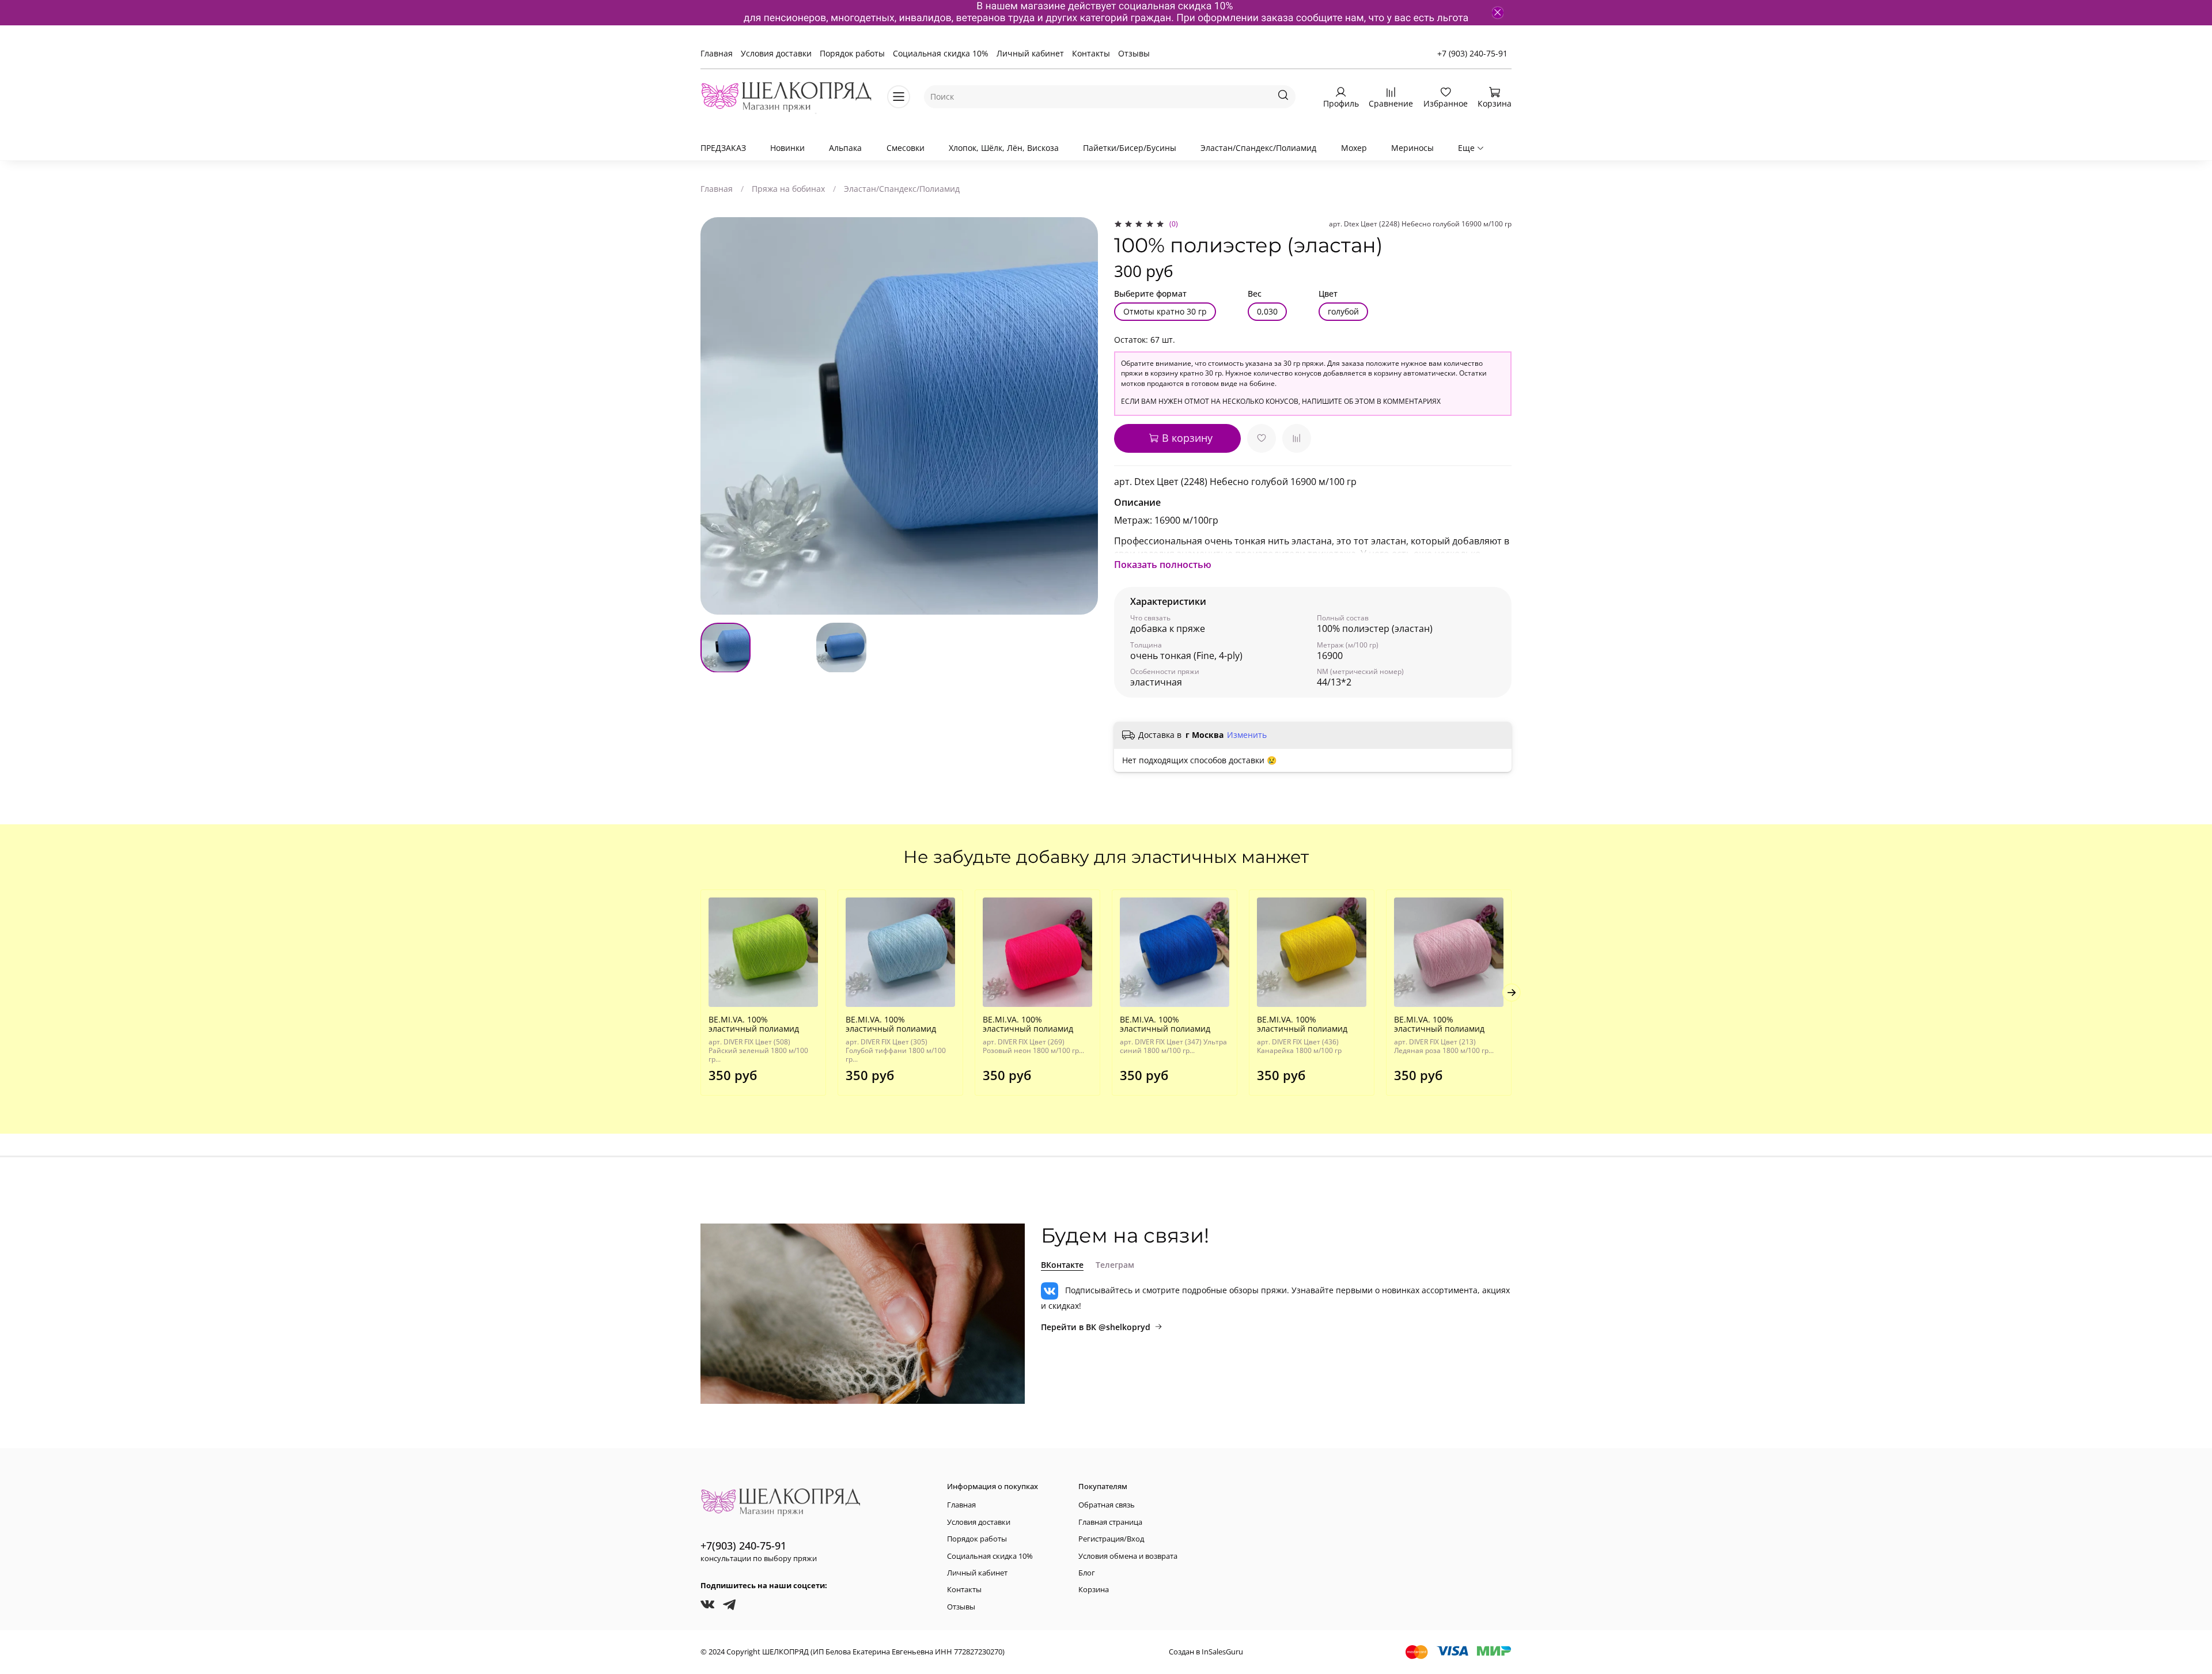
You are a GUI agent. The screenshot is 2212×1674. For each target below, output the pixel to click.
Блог (1087, 1573)
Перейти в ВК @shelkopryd (1096, 1327)
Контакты (1091, 53)
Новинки (787, 148)
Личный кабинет (1030, 53)
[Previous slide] (717, 416)
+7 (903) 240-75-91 (1472, 53)
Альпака (845, 148)
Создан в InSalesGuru (1206, 1652)
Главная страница (1110, 1522)
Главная (717, 53)
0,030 (1267, 311)
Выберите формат (1150, 294)
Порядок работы (852, 53)
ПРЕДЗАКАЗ (723, 148)
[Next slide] (1082, 416)
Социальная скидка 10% (941, 53)
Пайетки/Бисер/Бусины (1130, 148)
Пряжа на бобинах (788, 189)
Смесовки (906, 148)
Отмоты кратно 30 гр (1165, 311)
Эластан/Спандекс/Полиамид (1258, 148)
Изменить (1247, 735)
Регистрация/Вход (1111, 1539)
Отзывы (1134, 53)
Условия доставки (776, 53)
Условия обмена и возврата (1128, 1556)
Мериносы (1412, 148)
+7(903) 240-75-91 (743, 1546)
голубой (1343, 311)
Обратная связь (1107, 1505)
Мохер (1354, 148)
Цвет (1328, 294)
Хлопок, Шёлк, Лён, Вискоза (1004, 148)
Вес (1255, 294)
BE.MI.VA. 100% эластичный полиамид (754, 1024)
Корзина (1094, 1590)
